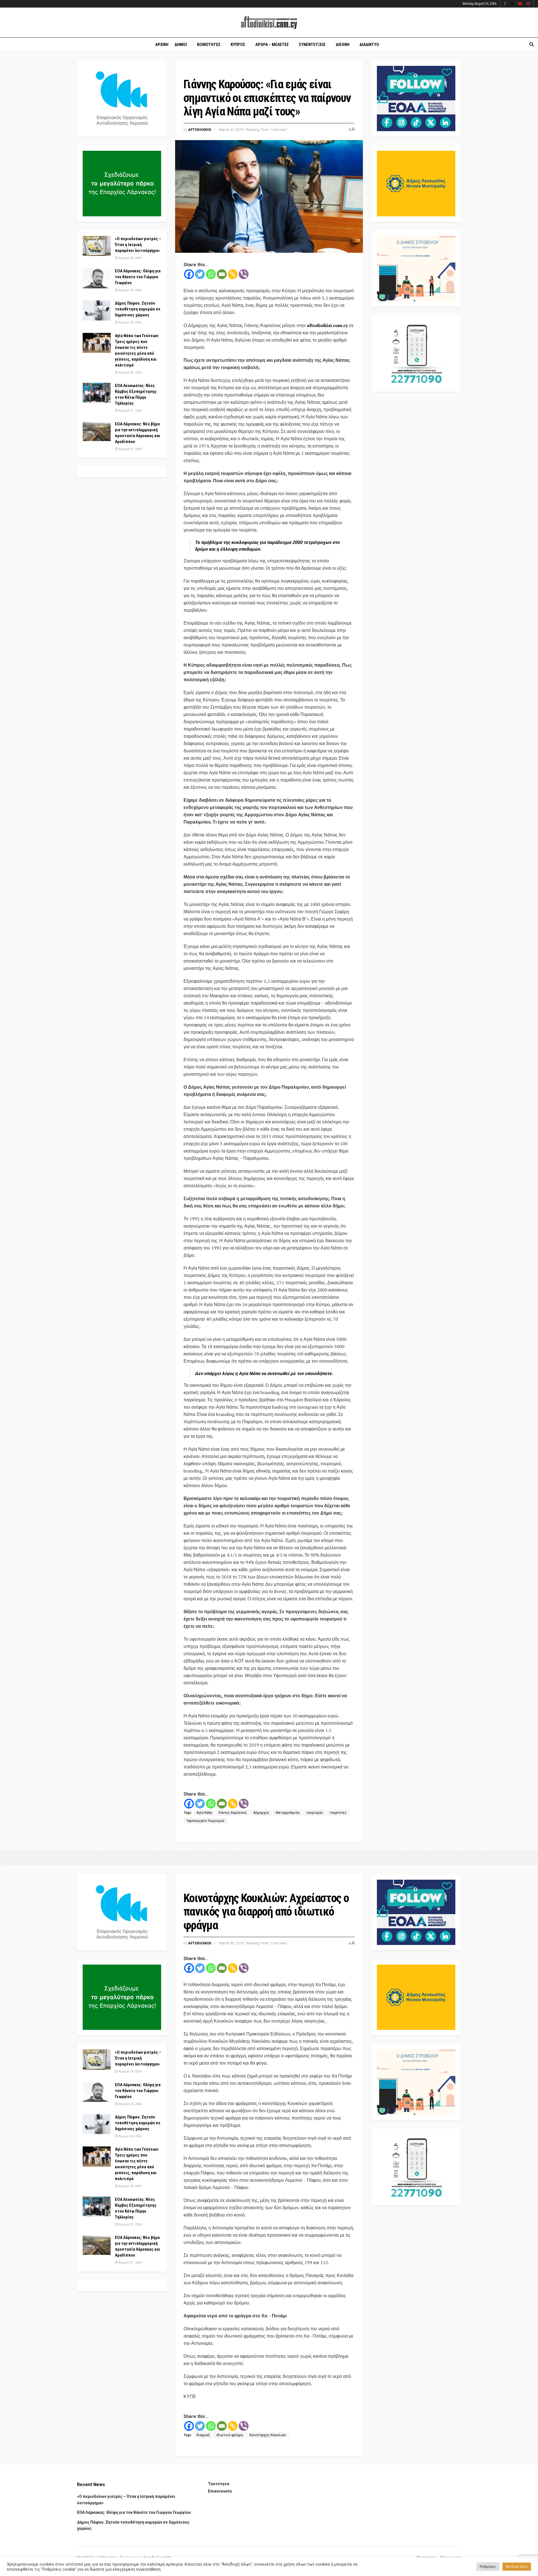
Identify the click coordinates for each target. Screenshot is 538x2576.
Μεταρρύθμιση (288, 1813)
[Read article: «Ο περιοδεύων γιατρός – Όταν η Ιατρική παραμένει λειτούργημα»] (97, 246)
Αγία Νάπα (204, 1813)
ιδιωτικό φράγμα (229, 2435)
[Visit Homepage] (269, 23)
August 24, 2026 (130, 258)
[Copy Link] (233, 274)
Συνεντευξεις (312, 45)
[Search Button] (532, 45)
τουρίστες (338, 1813)
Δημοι (181, 45)
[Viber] (244, 274)
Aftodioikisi (200, 130)
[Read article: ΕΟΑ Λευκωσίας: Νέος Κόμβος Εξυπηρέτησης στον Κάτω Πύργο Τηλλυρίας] (97, 393)
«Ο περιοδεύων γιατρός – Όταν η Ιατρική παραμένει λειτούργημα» (138, 245)
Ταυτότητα (219, 2484)
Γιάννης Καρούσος (233, 1813)
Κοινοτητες (209, 45)
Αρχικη (162, 45)
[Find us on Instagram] (528, 4)
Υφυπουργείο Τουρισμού (205, 1821)
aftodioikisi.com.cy (327, 325)
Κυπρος (238, 45)
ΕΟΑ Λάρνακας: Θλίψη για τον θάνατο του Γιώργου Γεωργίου (138, 277)
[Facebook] (189, 274)
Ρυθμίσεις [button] (488, 2567)
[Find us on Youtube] (520, 4)
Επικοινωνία (220, 2491)
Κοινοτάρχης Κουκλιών (268, 2435)
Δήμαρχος (261, 1813)
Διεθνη (343, 45)
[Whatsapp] (211, 274)
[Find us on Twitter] (512, 4)
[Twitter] (200, 274)
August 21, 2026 (130, 411)
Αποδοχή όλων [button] (517, 2567)
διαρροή (203, 2435)
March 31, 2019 (231, 130)
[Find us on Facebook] (505, 4)
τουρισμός (315, 1813)
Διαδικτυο (369, 45)
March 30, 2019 (231, 1943)
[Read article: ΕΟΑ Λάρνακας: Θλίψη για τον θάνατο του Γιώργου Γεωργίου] (97, 278)
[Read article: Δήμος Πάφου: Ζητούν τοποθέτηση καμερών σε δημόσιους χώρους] (97, 310)
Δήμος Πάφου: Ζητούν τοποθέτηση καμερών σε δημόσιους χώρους (138, 309)
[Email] (222, 274)
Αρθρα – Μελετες (272, 45)
